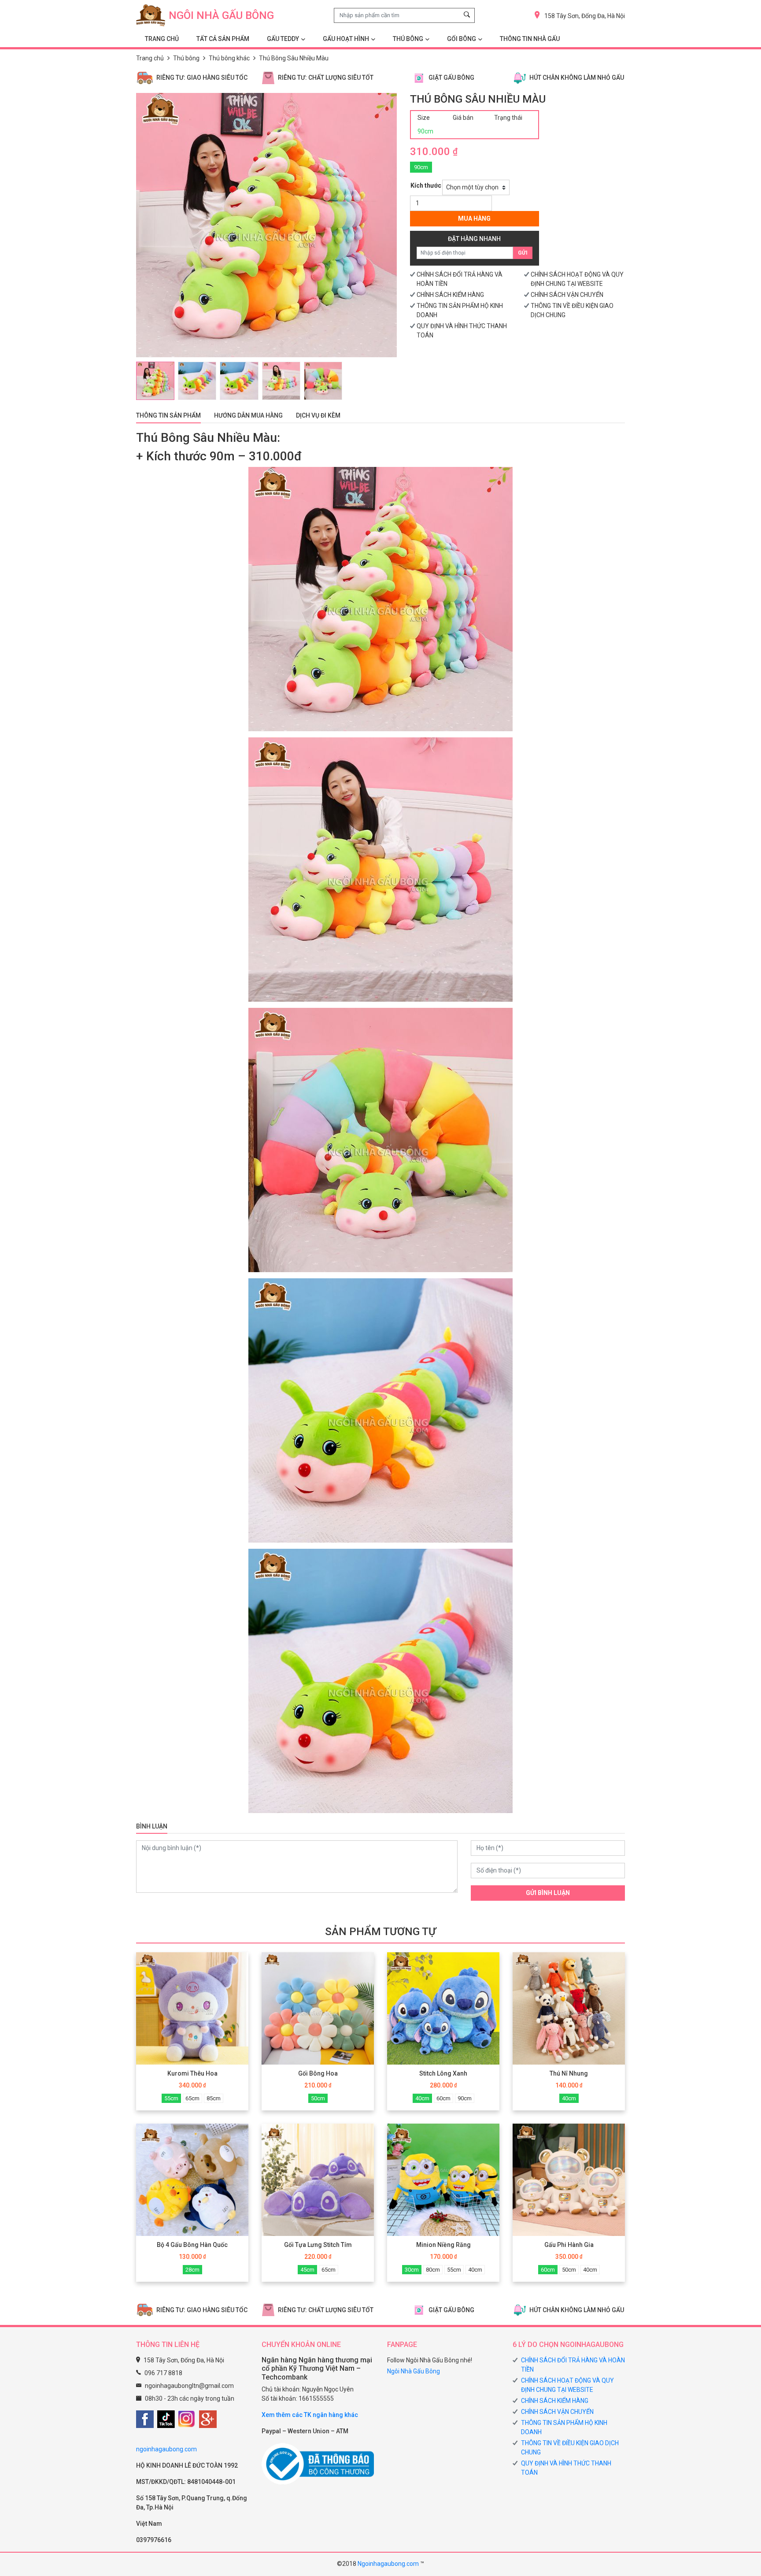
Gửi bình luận (548, 1893)
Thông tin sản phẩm (168, 415)
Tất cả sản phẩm (223, 39)
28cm (192, 2270)
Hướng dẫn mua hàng (248, 415)
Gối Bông (462, 39)
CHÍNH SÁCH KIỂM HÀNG (450, 295)
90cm (421, 167)
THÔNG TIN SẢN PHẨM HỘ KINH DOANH (564, 2427)
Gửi (523, 253)
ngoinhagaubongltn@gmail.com (189, 2386)
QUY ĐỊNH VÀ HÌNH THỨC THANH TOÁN (566, 2468)
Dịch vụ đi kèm (318, 415)
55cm (171, 2098)
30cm (412, 2270)
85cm (214, 2098)
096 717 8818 (163, 2373)
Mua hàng (474, 218)
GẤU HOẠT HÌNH (346, 39)
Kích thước (426, 185)
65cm (192, 2098)
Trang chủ (150, 58)
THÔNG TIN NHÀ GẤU (530, 39)
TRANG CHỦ (162, 39)
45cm (307, 2270)
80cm (433, 2270)
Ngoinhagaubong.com (388, 2564)
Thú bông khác (229, 58)
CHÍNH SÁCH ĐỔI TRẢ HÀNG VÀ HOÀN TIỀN (573, 2365)
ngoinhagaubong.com (166, 2449)
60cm (443, 2098)
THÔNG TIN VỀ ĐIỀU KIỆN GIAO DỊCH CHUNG (570, 2448)
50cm (318, 2098)
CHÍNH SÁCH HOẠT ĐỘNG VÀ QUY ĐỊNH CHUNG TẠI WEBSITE (567, 2385)
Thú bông (186, 58)
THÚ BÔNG (408, 39)
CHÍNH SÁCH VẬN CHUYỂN (567, 295)
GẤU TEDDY (283, 39)
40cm (422, 2098)
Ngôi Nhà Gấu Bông (414, 2371)
